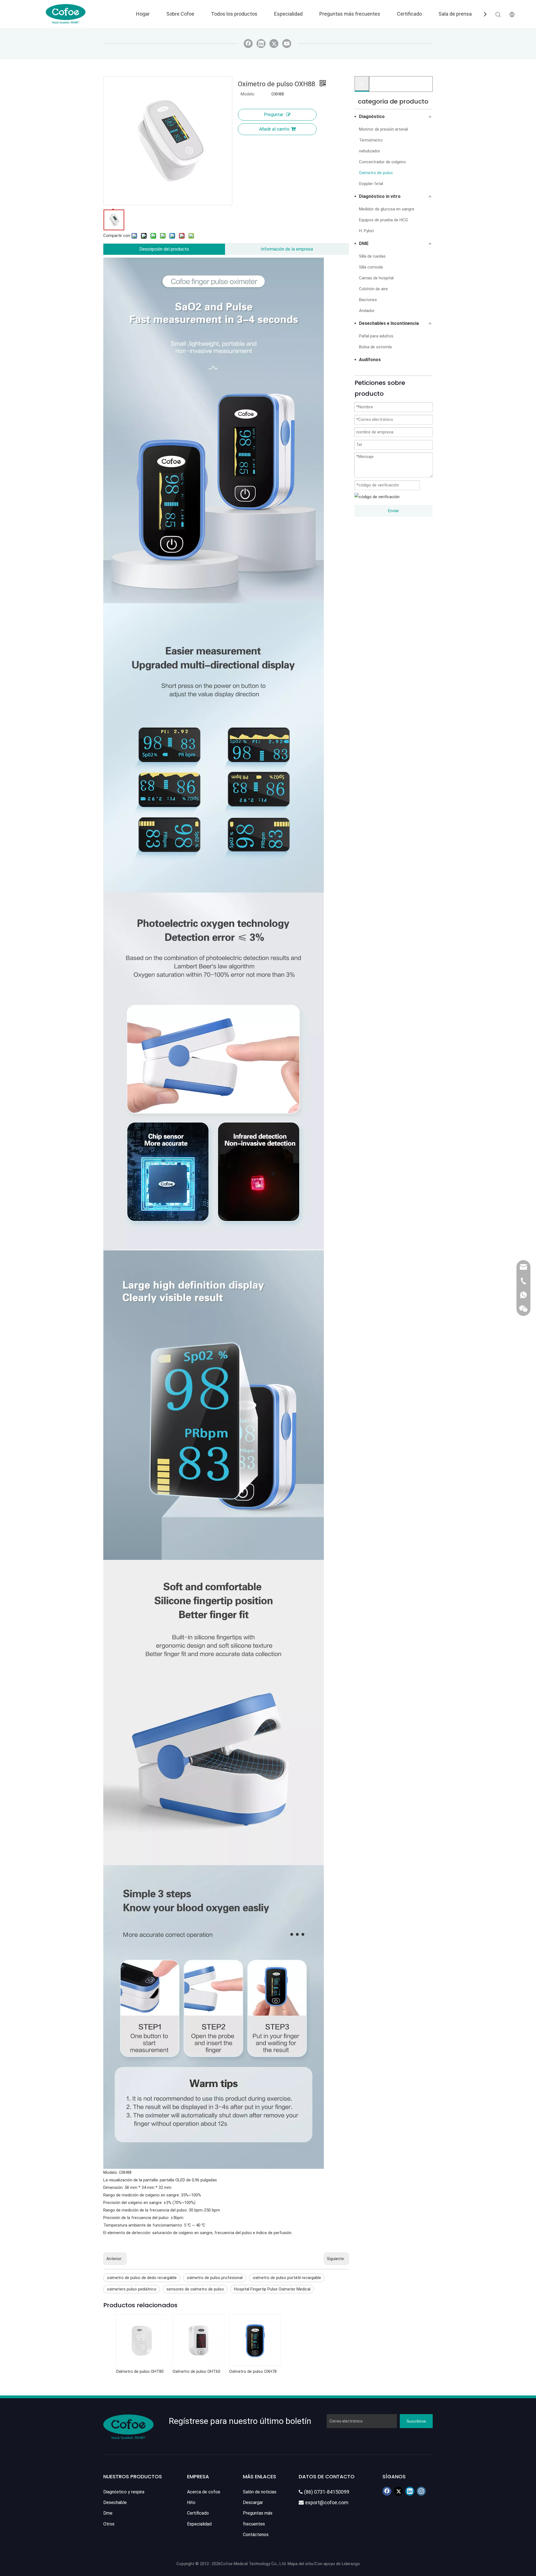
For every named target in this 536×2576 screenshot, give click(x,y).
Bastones (368, 300)
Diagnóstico (372, 117)
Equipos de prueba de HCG (383, 220)
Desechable (115, 2502)
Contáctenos (256, 2535)
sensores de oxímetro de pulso (195, 2289)
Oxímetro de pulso (376, 173)
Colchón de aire (373, 289)
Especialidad (288, 14)
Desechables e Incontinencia (389, 323)
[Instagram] (421, 2491)
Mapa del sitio (300, 2564)
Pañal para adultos (376, 336)
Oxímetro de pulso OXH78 (253, 2371)
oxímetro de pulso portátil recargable (287, 2278)
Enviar (393, 511)
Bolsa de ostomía (375, 347)
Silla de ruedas (372, 256)
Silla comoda (371, 267)
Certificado (409, 14)
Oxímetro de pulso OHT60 (196, 2371)
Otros (109, 2524)
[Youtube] (287, 44)
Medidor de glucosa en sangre (387, 209)
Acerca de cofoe (204, 2492)
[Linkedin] (261, 44)
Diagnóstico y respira (124, 2492)
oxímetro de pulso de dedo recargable (142, 2278)
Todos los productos (234, 14)
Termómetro (371, 140)
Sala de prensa (455, 14)
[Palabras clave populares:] (362, 83)
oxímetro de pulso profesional (215, 2278)
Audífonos (370, 360)
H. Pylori (366, 231)
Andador (367, 311)
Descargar (253, 2502)
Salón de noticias (260, 2492)
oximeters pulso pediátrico (132, 2289)
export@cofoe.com (324, 2502)
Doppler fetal (371, 184)
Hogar (143, 14)
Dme (108, 2513)
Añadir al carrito (274, 129)
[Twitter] (274, 44)
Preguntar (274, 115)
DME (364, 244)
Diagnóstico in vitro (380, 196)
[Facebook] (248, 44)
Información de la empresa (287, 249)
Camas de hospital (376, 278)
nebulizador (370, 151)
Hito (191, 2502)
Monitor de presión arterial (383, 129)
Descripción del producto (164, 249)
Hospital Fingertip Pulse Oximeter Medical (272, 2289)
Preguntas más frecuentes (350, 14)
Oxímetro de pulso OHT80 (140, 2371)
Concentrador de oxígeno (382, 162)
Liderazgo (351, 2564)
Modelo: (248, 94)
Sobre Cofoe (180, 14)
